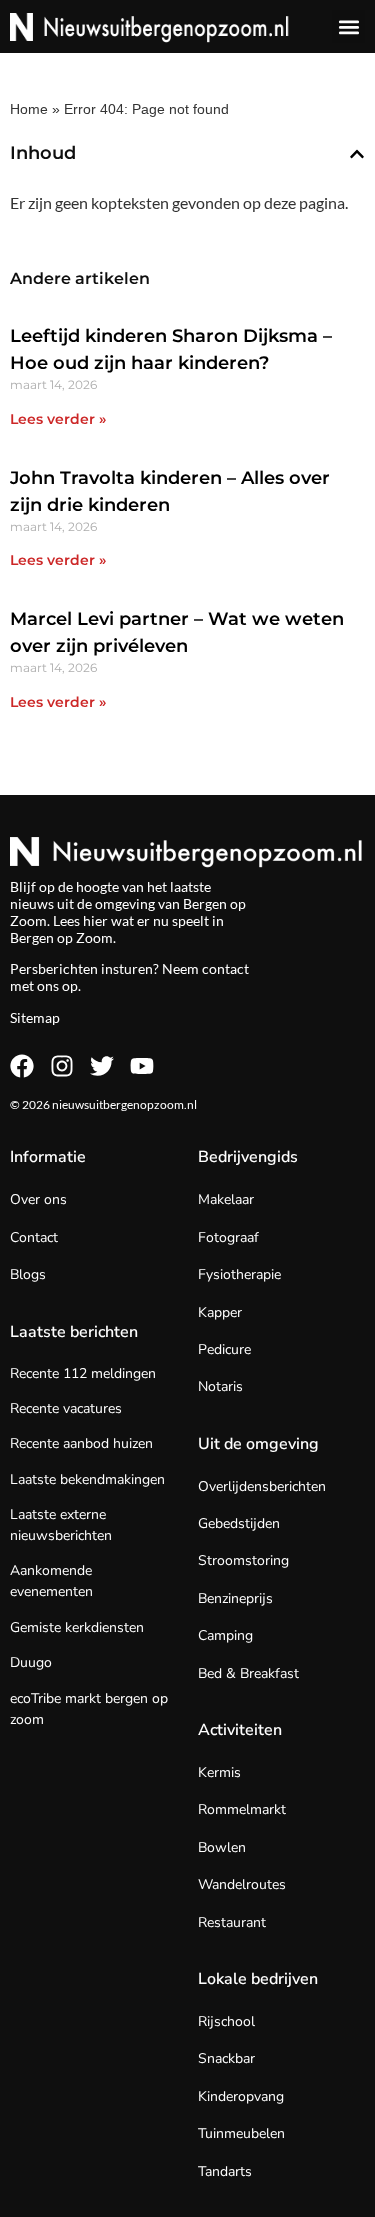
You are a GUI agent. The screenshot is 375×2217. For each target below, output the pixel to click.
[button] (348, 26)
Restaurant (232, 1922)
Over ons (38, 1199)
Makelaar (226, 1199)
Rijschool (226, 2021)
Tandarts (225, 2171)
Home (29, 109)
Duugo (31, 1662)
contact (225, 968)
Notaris (220, 1386)
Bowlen (222, 1847)
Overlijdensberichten (262, 1486)
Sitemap (35, 1017)
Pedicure (224, 1349)
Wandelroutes (242, 1884)
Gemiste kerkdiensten (77, 1627)
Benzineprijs (235, 1598)
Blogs (28, 1274)
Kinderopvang (241, 2096)
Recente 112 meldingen (83, 1373)
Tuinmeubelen (241, 2133)
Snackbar (226, 2058)
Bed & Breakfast (248, 1673)
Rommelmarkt (242, 1809)
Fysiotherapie (239, 1274)
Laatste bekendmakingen (87, 1479)
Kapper (220, 1312)
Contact (34, 1237)
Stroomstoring (243, 1560)
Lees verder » (58, 419)
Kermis (219, 1772)
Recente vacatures (66, 1408)
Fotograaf (228, 1237)
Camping (225, 1635)
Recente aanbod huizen (81, 1443)
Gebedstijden (239, 1523)
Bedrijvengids (248, 1157)
